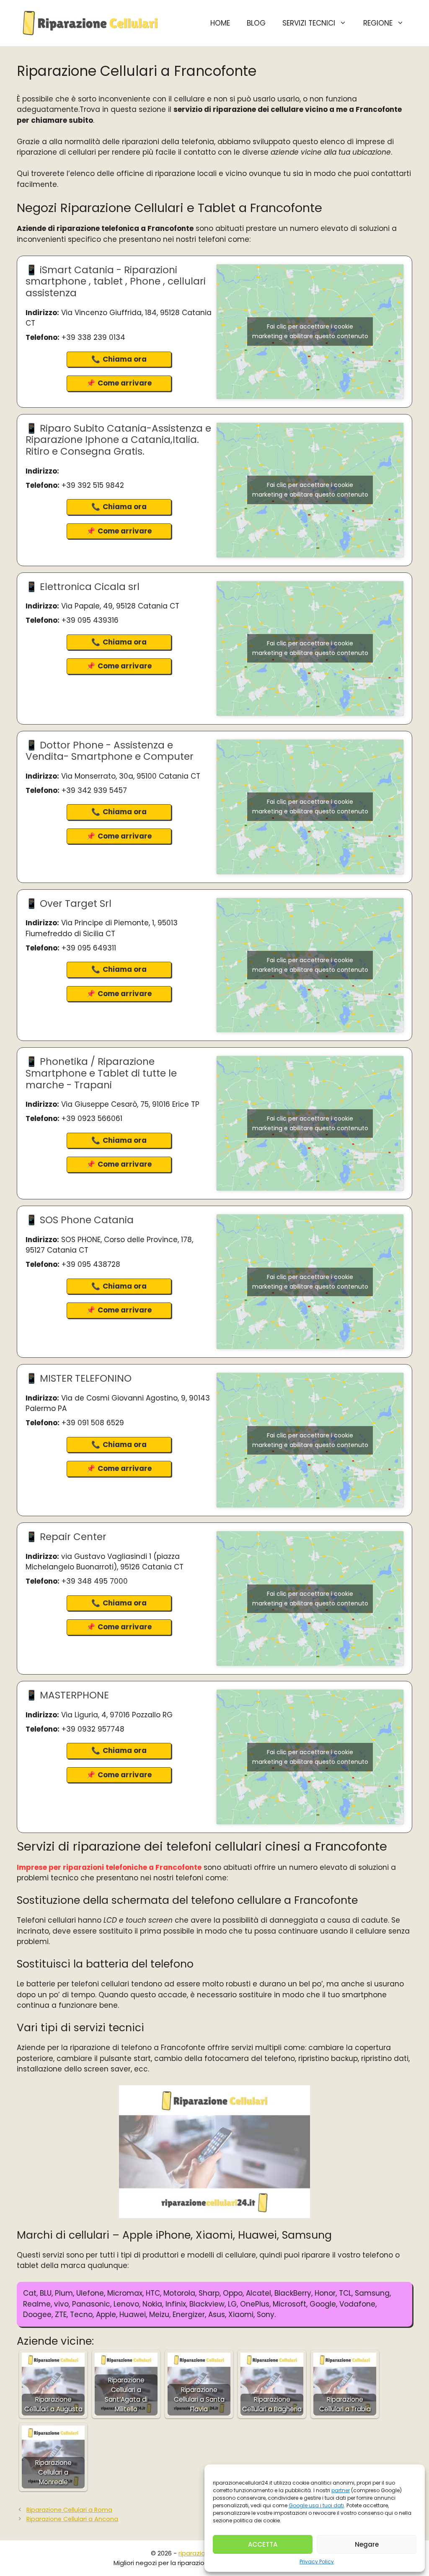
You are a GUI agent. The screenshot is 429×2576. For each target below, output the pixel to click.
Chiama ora (125, 359)
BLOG (256, 23)
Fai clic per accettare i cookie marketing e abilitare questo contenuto (310, 331)
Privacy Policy (317, 2562)
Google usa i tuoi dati (316, 2505)
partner (341, 2490)
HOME (220, 23)
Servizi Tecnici (309, 23)
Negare (367, 2544)
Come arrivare (125, 383)
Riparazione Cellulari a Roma (69, 2510)
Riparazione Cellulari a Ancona (72, 2519)
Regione (378, 23)
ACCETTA (263, 2544)
